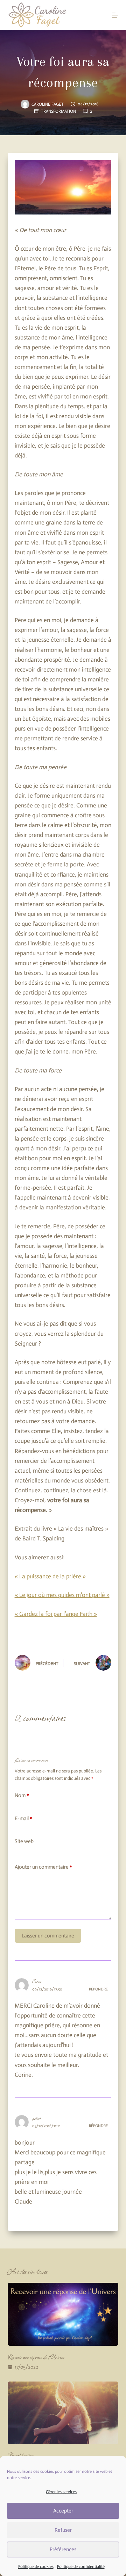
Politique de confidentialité (81, 2567)
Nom (22, 1795)
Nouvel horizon (21, 2455)
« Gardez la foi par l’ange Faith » (56, 1614)
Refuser (63, 2530)
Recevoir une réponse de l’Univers (36, 2357)
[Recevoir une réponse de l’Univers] (63, 2314)
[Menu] (115, 15)
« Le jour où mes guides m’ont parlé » (62, 1595)
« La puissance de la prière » (50, 1576)
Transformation (58, 111)
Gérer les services (61, 2492)
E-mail (23, 1818)
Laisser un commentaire (48, 1936)
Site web (24, 1841)
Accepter (63, 2511)
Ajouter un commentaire (43, 1867)
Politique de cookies (36, 2567)
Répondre (98, 1989)
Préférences (63, 2549)
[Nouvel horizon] (63, 2413)
